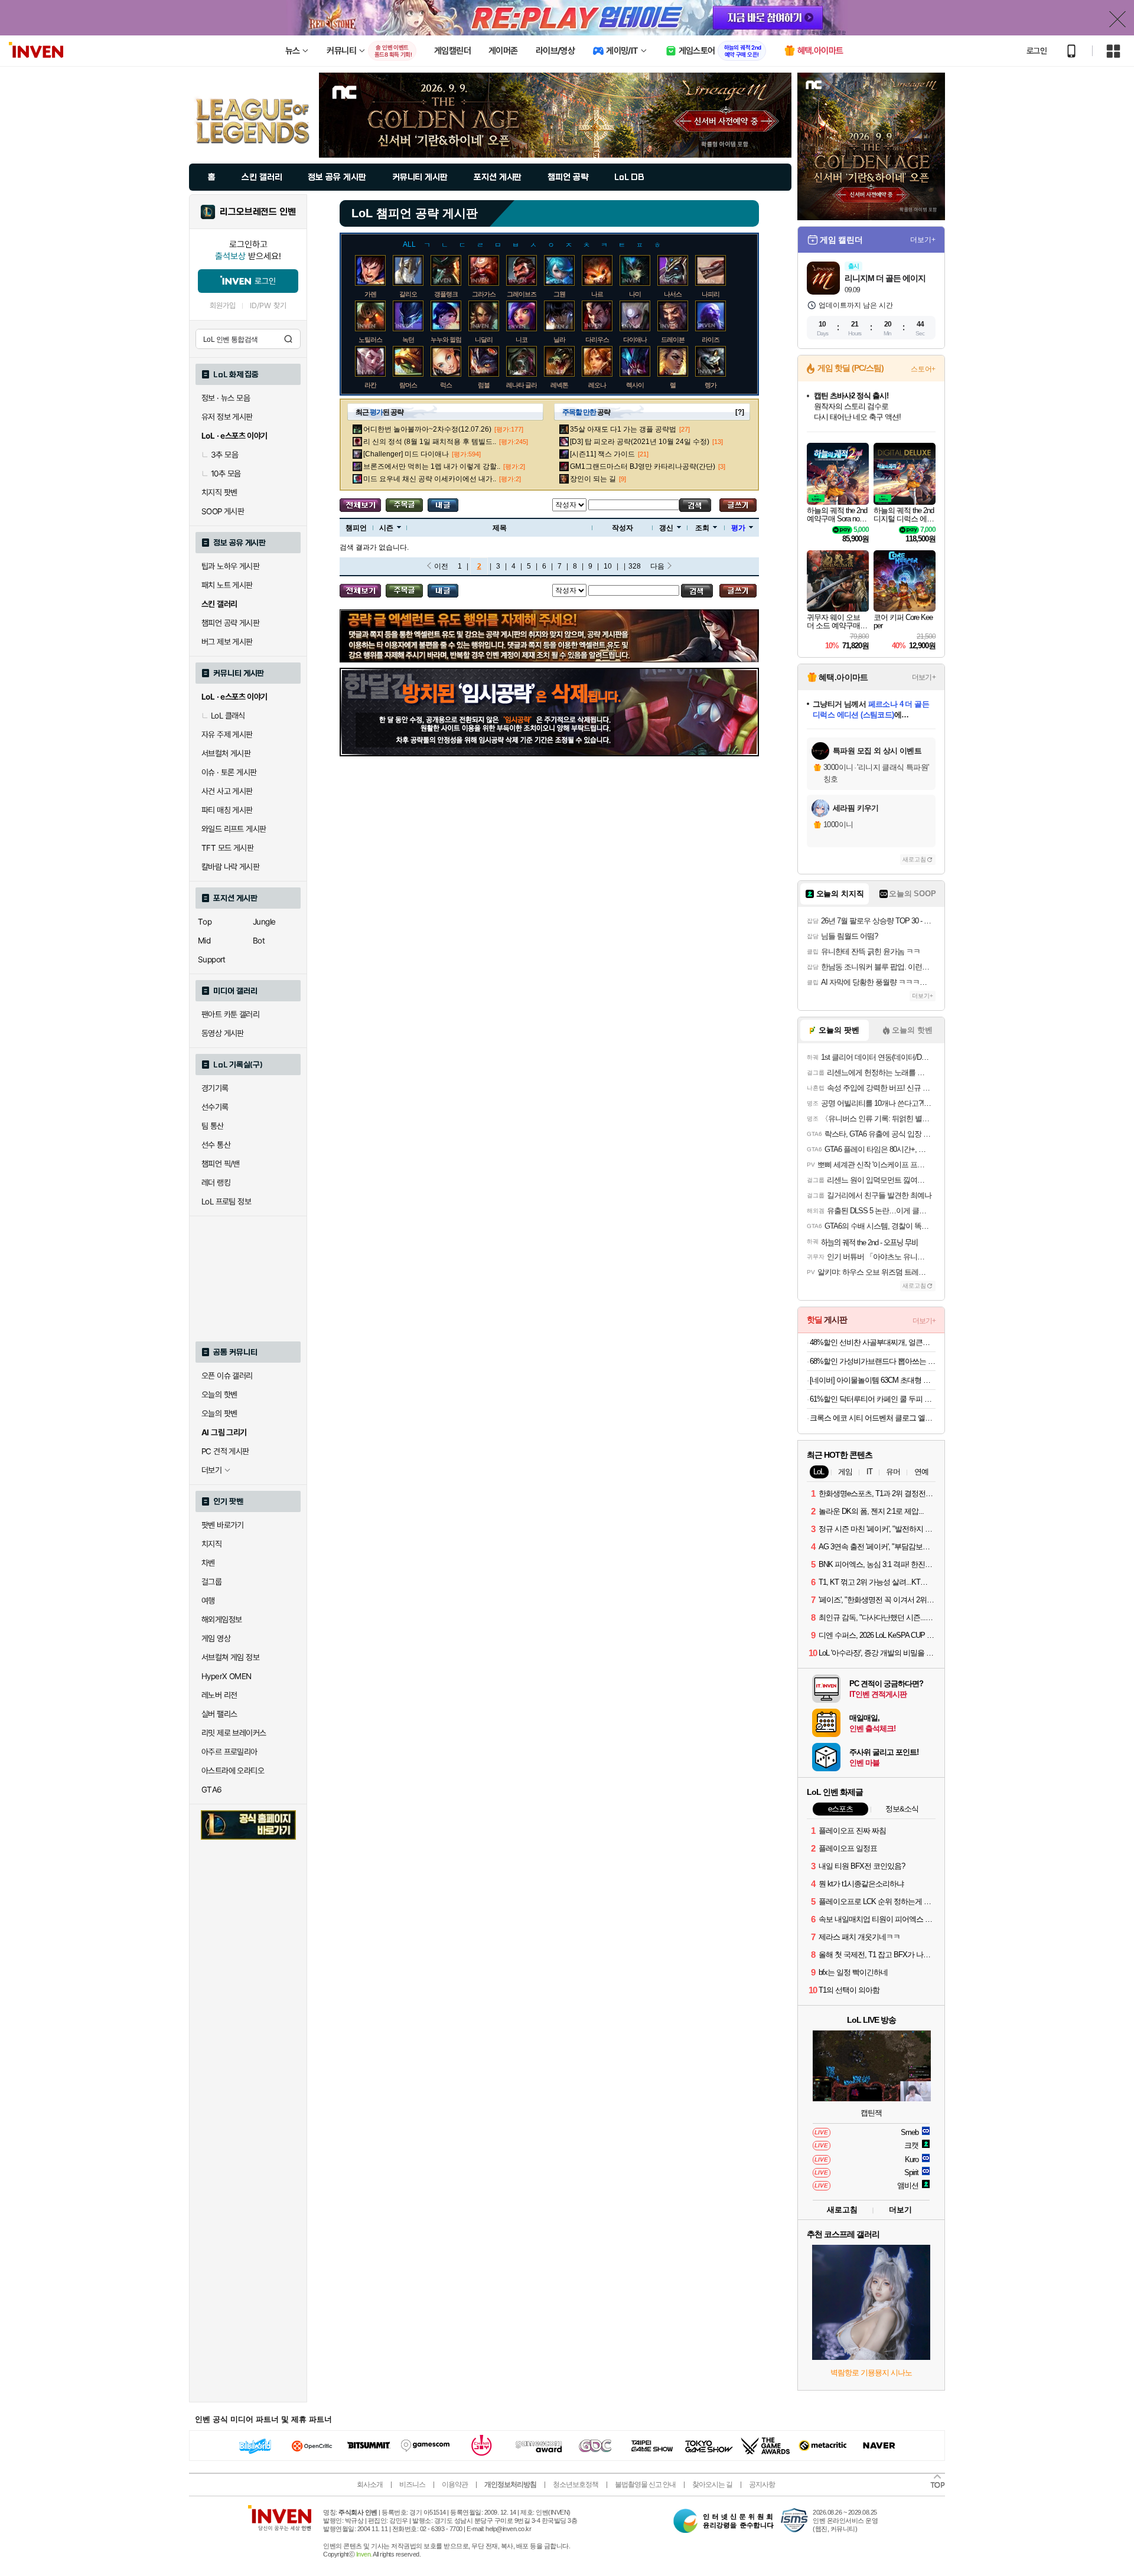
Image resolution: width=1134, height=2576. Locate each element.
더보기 (900, 2210)
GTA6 (212, 1790)
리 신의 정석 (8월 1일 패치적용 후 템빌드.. (430, 442)
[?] (740, 412)
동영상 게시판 (223, 1033)
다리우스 (597, 339)
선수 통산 (216, 1145)
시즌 (386, 528)
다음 (657, 566)
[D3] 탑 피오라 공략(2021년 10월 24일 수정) (640, 442)
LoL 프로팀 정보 (226, 1202)
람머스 (408, 385)
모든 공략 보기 (360, 505)
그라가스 (484, 294)
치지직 (211, 1544)
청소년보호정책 (576, 2484)
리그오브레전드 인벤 (258, 212)
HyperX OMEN (226, 1676)
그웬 (559, 294)
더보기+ (923, 240)
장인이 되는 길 (593, 479)
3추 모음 (224, 455)
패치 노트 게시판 (227, 585)
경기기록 (215, 1088)
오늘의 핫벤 (219, 1395)
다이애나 (635, 339)
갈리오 (408, 294)
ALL (409, 244)
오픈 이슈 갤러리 (227, 1376)
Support (212, 959)
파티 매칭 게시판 (227, 810)
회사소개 (370, 2484)
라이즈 (711, 339)
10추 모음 (226, 474)
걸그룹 (211, 1582)
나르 (597, 294)
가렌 (370, 294)
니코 (522, 339)
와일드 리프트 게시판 (234, 829)
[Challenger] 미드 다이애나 (406, 454)
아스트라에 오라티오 (233, 1771)
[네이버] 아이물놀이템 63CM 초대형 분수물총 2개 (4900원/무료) (873, 1380)
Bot (259, 941)
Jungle (264, 922)
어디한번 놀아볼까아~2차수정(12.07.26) (427, 429)
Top (205, 922)
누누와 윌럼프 (449, 339)
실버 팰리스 (219, 1714)
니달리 (484, 339)
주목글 (404, 505)
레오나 (597, 385)
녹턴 (408, 339)
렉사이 (635, 385)
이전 (441, 566)
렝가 (711, 385)
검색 (288, 339)
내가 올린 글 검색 (443, 505)
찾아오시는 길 (712, 2484)
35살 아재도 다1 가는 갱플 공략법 (623, 429)
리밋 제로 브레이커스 (234, 1733)
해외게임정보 (221, 1620)
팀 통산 (213, 1126)
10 (608, 566)
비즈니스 (412, 2484)
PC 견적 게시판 (225, 1451)
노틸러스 (370, 339)
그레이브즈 (522, 294)
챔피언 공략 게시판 (230, 623)
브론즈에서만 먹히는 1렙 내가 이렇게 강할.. (432, 466)
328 (635, 566)
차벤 (208, 1563)
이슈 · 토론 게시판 (229, 772)
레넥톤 (559, 385)
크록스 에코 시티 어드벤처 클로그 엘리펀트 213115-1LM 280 (873, 1418)
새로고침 (914, 859)
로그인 (1037, 51)
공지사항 (762, 2484)
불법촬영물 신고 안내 (645, 2484)
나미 (635, 294)
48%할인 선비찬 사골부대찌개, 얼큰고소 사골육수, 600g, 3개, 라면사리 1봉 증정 (873, 1342)
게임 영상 (216, 1638)
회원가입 (223, 306)
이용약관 (455, 2484)
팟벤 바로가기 (223, 1525)
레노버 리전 (219, 1695)
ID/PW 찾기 (268, 306)
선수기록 (215, 1107)
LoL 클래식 (228, 716)
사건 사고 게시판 (227, 791)
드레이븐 (673, 339)
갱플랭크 (446, 294)
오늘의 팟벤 (219, 1413)
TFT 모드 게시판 (227, 848)
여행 (208, 1601)
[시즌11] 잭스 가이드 (602, 454)
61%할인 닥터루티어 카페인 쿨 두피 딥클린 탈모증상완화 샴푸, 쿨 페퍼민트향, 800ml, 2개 (873, 1399)
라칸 (370, 385)
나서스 (673, 294)
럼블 (484, 385)
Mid (204, 941)
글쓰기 (738, 505)
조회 (702, 528)
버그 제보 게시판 (227, 642)
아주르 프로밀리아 (229, 1752)
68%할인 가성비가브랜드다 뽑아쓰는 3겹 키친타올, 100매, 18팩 (873, 1361)
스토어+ (923, 369)
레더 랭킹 (216, 1183)
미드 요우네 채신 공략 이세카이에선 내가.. (430, 479)
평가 (738, 528)
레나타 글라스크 (527, 385)
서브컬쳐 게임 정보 (230, 1657)
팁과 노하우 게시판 (230, 566)
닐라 (559, 339)
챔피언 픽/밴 (221, 1164)
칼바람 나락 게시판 (230, 867)
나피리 (711, 294)
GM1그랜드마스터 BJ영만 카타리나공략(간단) (643, 466)
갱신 (666, 528)
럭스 (446, 385)
